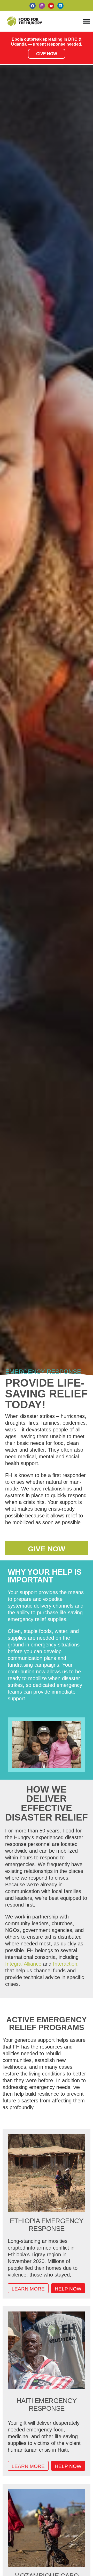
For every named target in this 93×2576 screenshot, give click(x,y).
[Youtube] (51, 6)
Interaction (65, 1964)
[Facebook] (33, 6)
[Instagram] (42, 6)
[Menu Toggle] (87, 21)
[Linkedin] (60, 6)
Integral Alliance (23, 1964)
